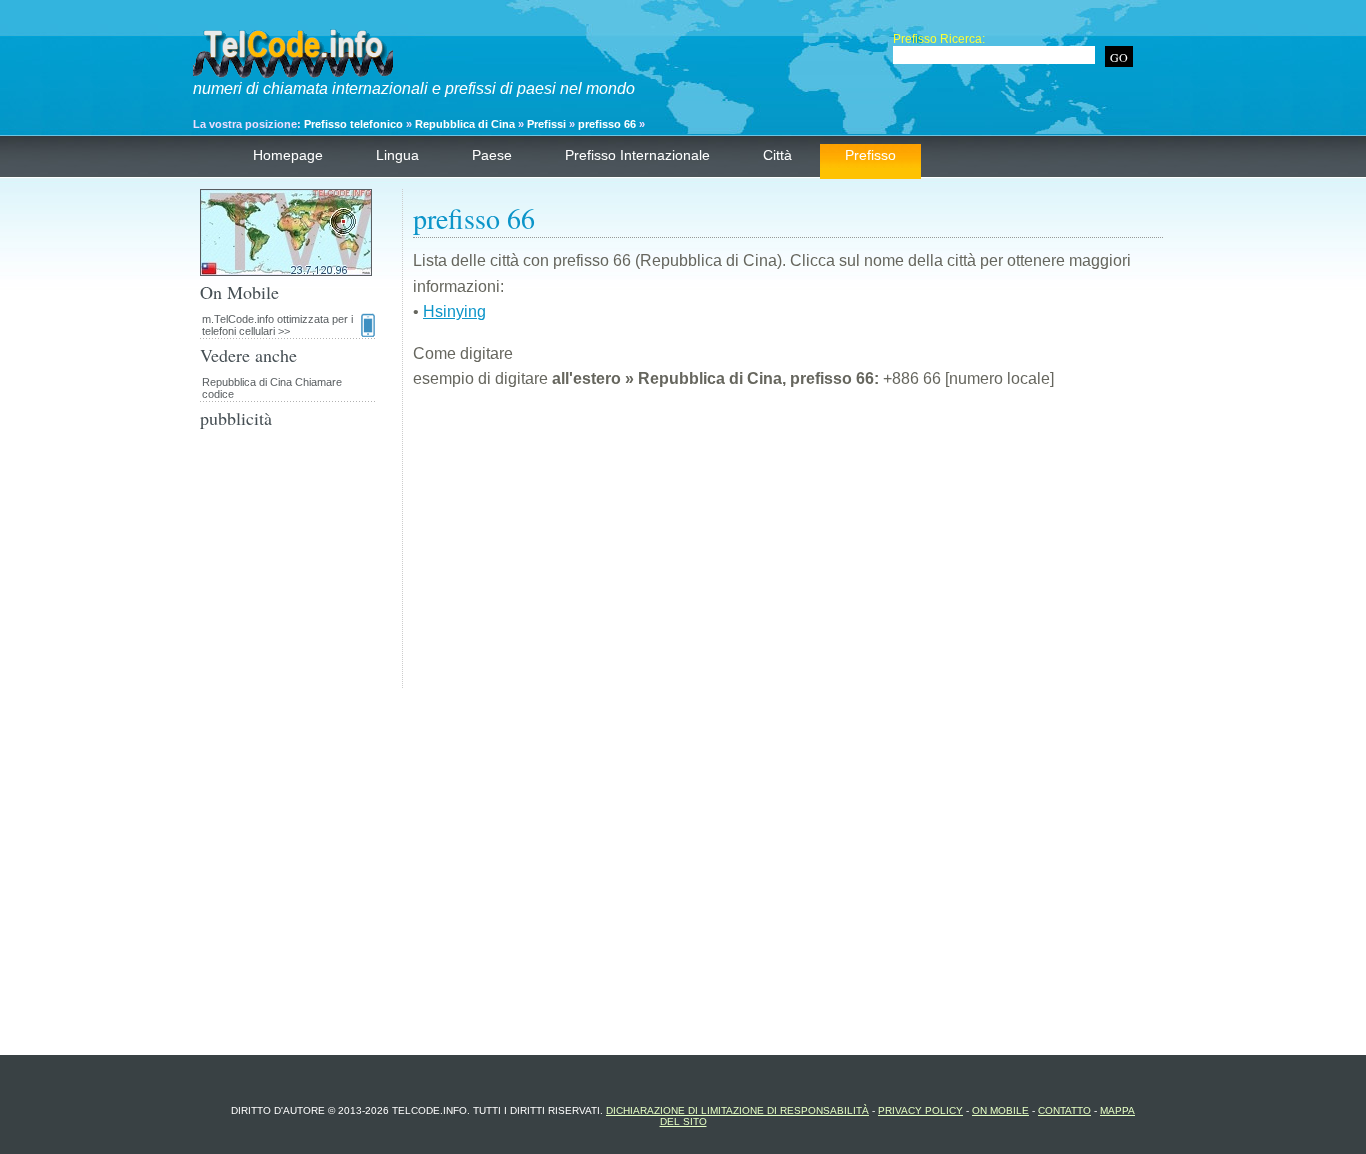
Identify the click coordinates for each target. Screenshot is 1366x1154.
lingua (397, 155)
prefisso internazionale (637, 155)
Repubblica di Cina (465, 124)
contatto (1064, 1110)
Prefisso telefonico (353, 124)
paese (492, 155)
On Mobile (1000, 1110)
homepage (288, 155)
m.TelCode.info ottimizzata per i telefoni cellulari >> (277, 325)
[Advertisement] (788, 548)
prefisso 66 (607, 124)
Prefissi (548, 124)
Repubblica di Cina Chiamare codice (272, 388)
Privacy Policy (920, 1110)
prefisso (870, 155)
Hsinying (454, 311)
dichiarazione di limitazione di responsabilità (737, 1110)
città (777, 155)
